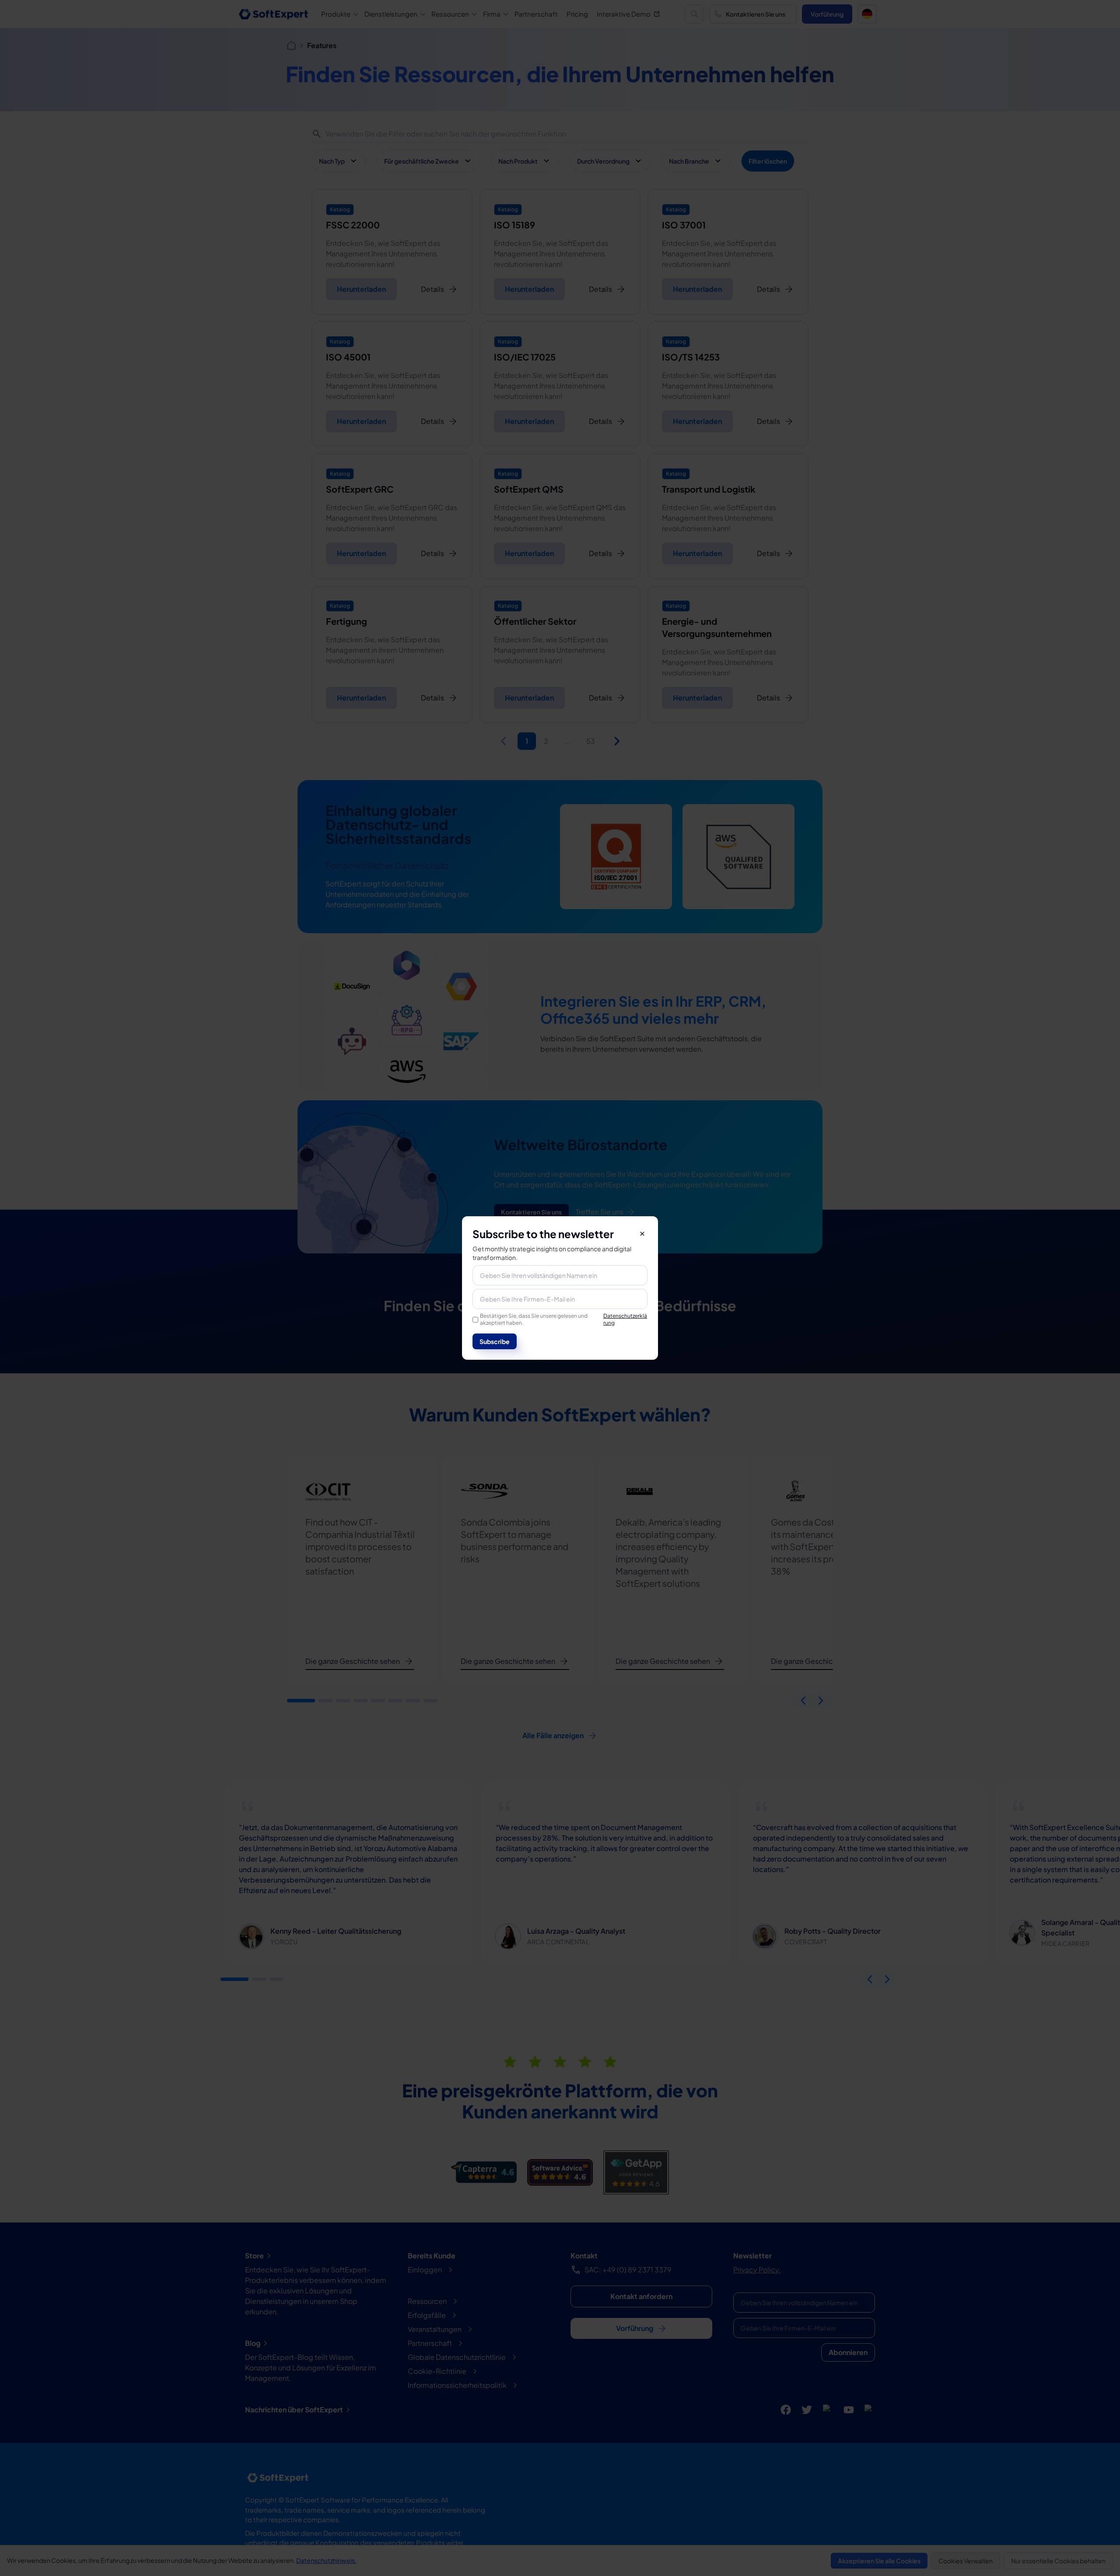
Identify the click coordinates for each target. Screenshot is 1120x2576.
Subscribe (495, 1341)
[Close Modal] (642, 1234)
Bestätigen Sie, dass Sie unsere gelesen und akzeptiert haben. (563, 1319)
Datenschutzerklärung (625, 1319)
